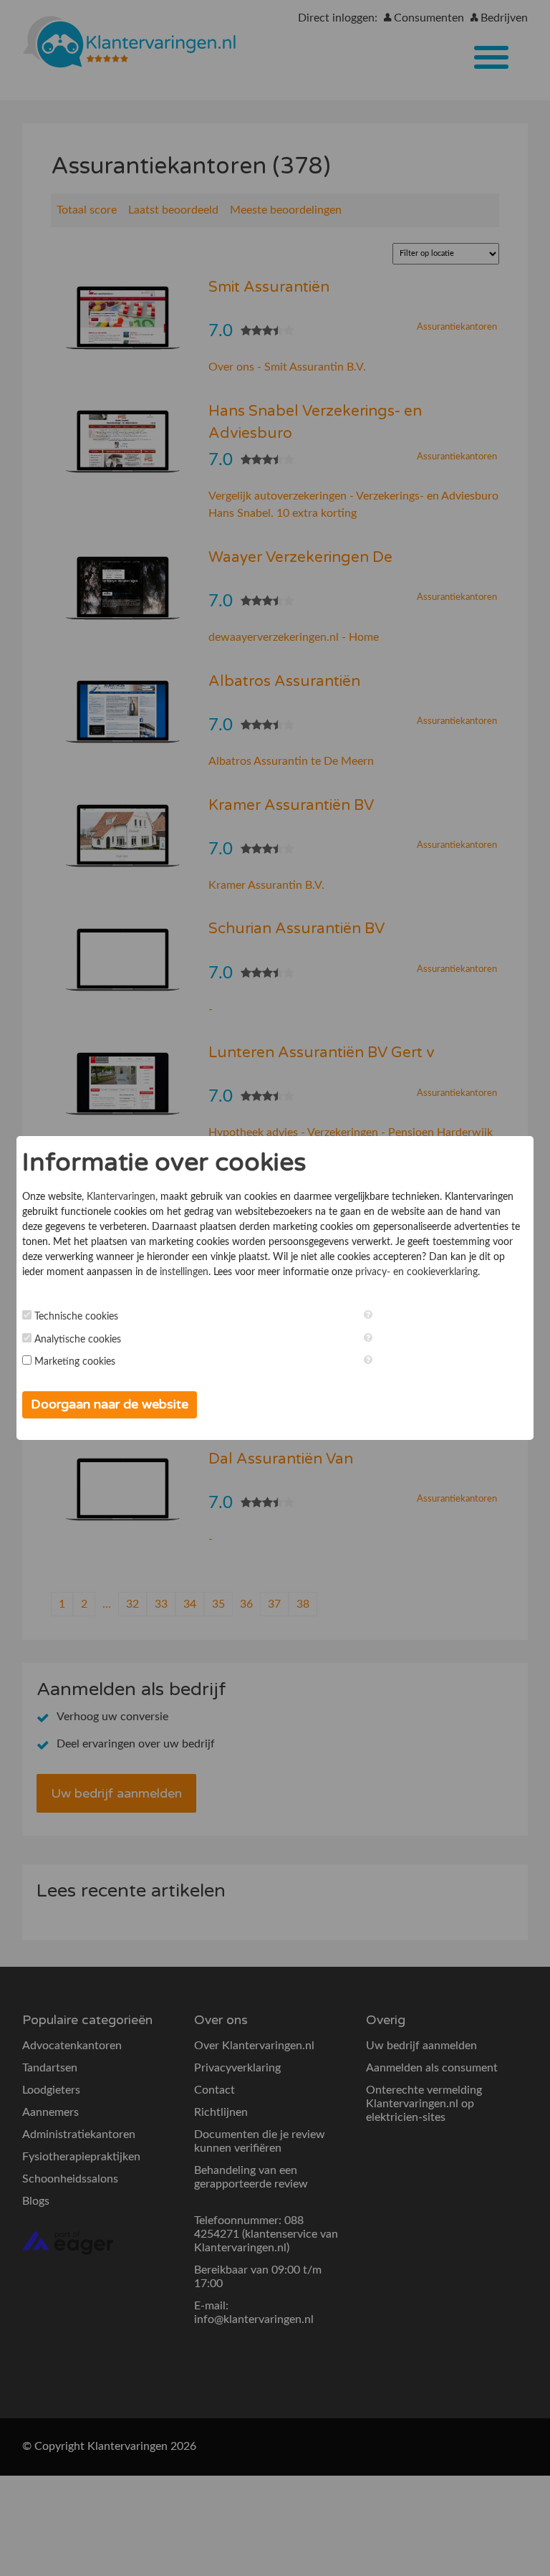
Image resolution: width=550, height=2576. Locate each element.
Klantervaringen (121, 1197)
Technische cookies (76, 1317)
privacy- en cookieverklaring (416, 1272)
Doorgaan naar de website (110, 1404)
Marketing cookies (75, 1362)
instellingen (184, 1272)
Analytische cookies (78, 1340)
